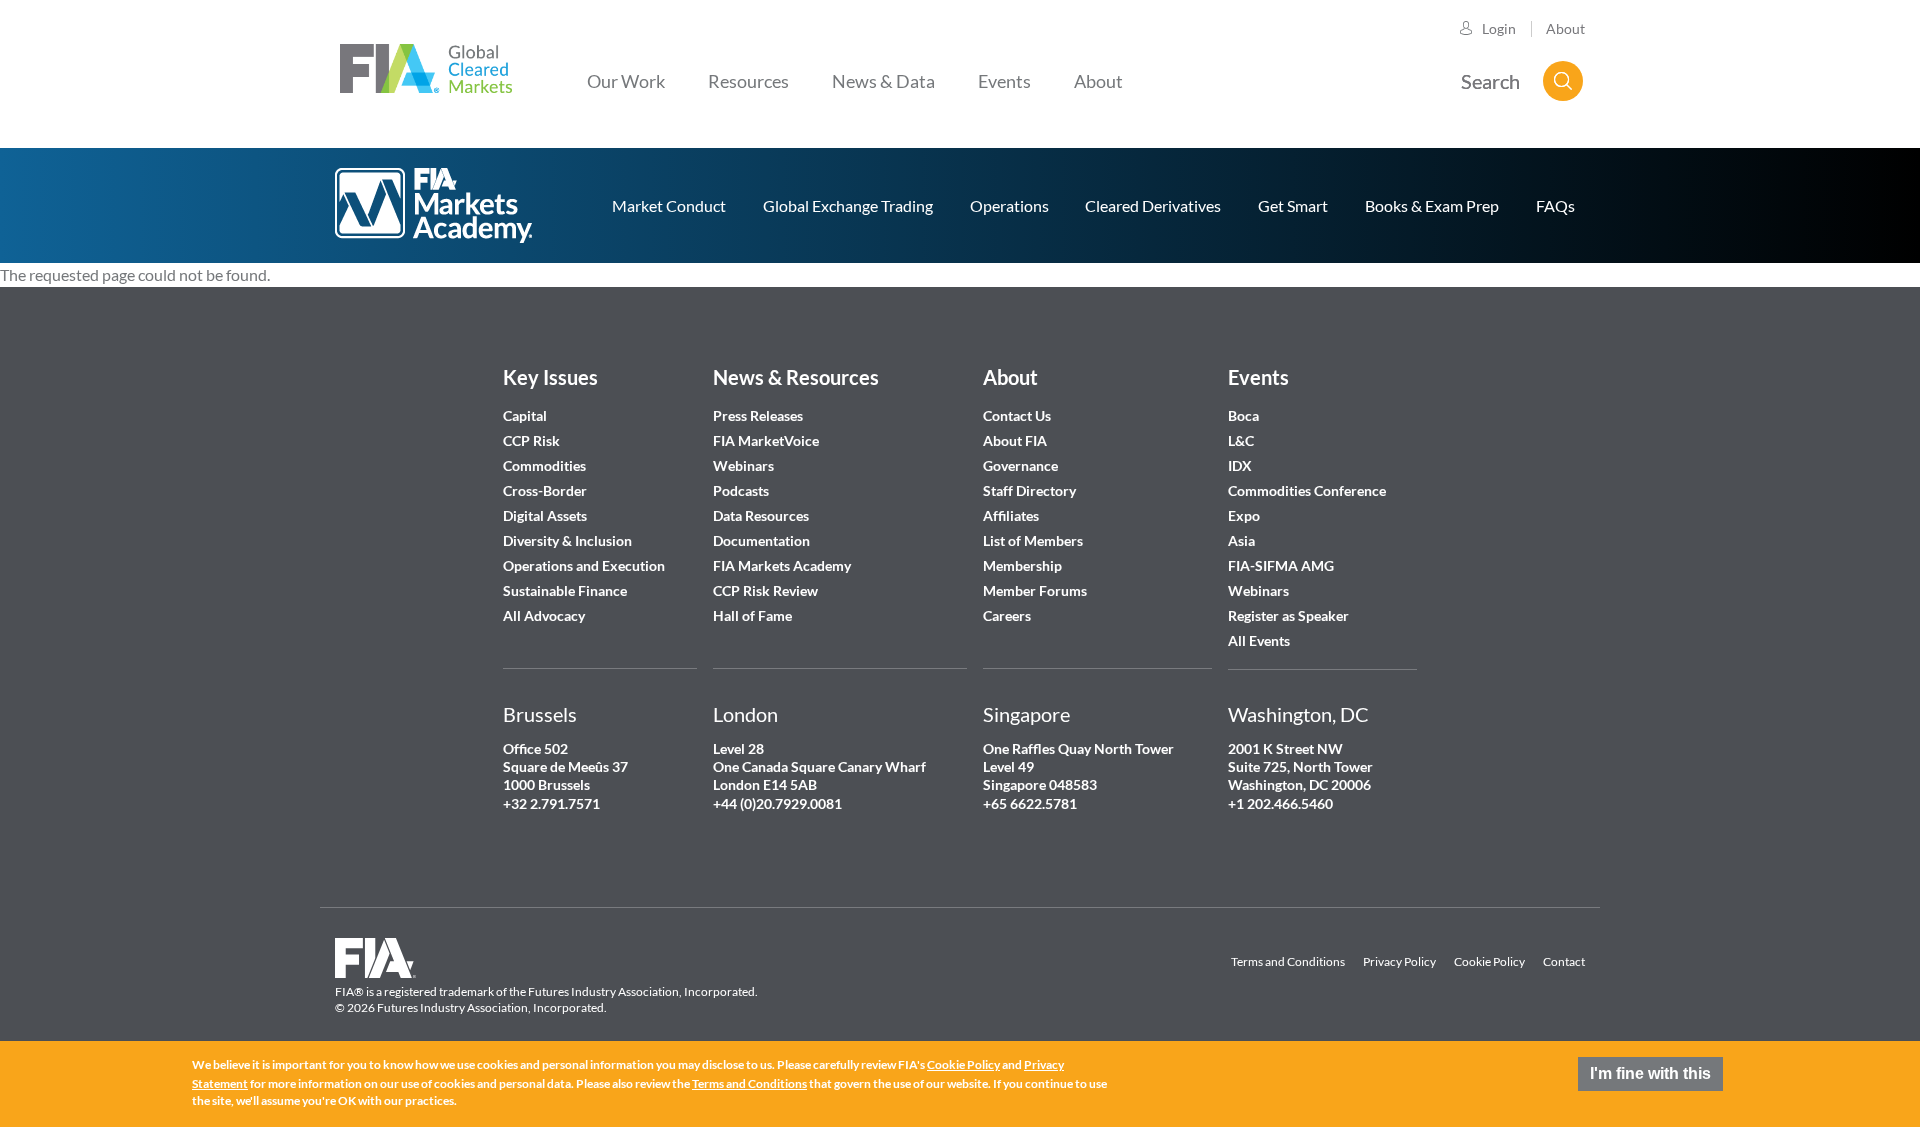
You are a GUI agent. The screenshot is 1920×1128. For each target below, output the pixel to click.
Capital (525, 415)
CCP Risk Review (765, 590)
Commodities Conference (1307, 490)
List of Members (1033, 540)
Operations (1009, 205)
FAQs (1555, 205)
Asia (1241, 540)
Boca (1243, 415)
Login (1499, 28)
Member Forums (1035, 590)
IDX (1240, 465)
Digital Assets (545, 515)
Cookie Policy (1489, 961)
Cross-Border (546, 490)
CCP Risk (531, 440)
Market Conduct (669, 205)
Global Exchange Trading (848, 205)
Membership (1022, 565)
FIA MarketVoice (766, 440)
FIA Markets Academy (782, 565)
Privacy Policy (1399, 961)
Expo (1244, 515)
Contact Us (1017, 415)
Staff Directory (1029, 490)
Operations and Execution (584, 565)
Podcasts (741, 490)
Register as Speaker (1288, 615)
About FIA (1015, 440)
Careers (1007, 615)
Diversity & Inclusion (567, 540)
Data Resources (761, 515)
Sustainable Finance (565, 590)
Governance (1020, 465)
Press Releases (758, 415)
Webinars (743, 465)
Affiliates (1011, 515)
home (435, 205)
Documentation (763, 540)
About (1565, 28)
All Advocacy (544, 615)
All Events (1259, 640)
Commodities (544, 465)
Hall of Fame (752, 615)
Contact (1564, 961)
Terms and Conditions (1288, 961)
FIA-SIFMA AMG (1281, 565)
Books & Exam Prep (1432, 205)
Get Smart (1293, 205)
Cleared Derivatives (1153, 205)
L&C (1241, 440)
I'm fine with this (1650, 1073)
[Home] (426, 66)
